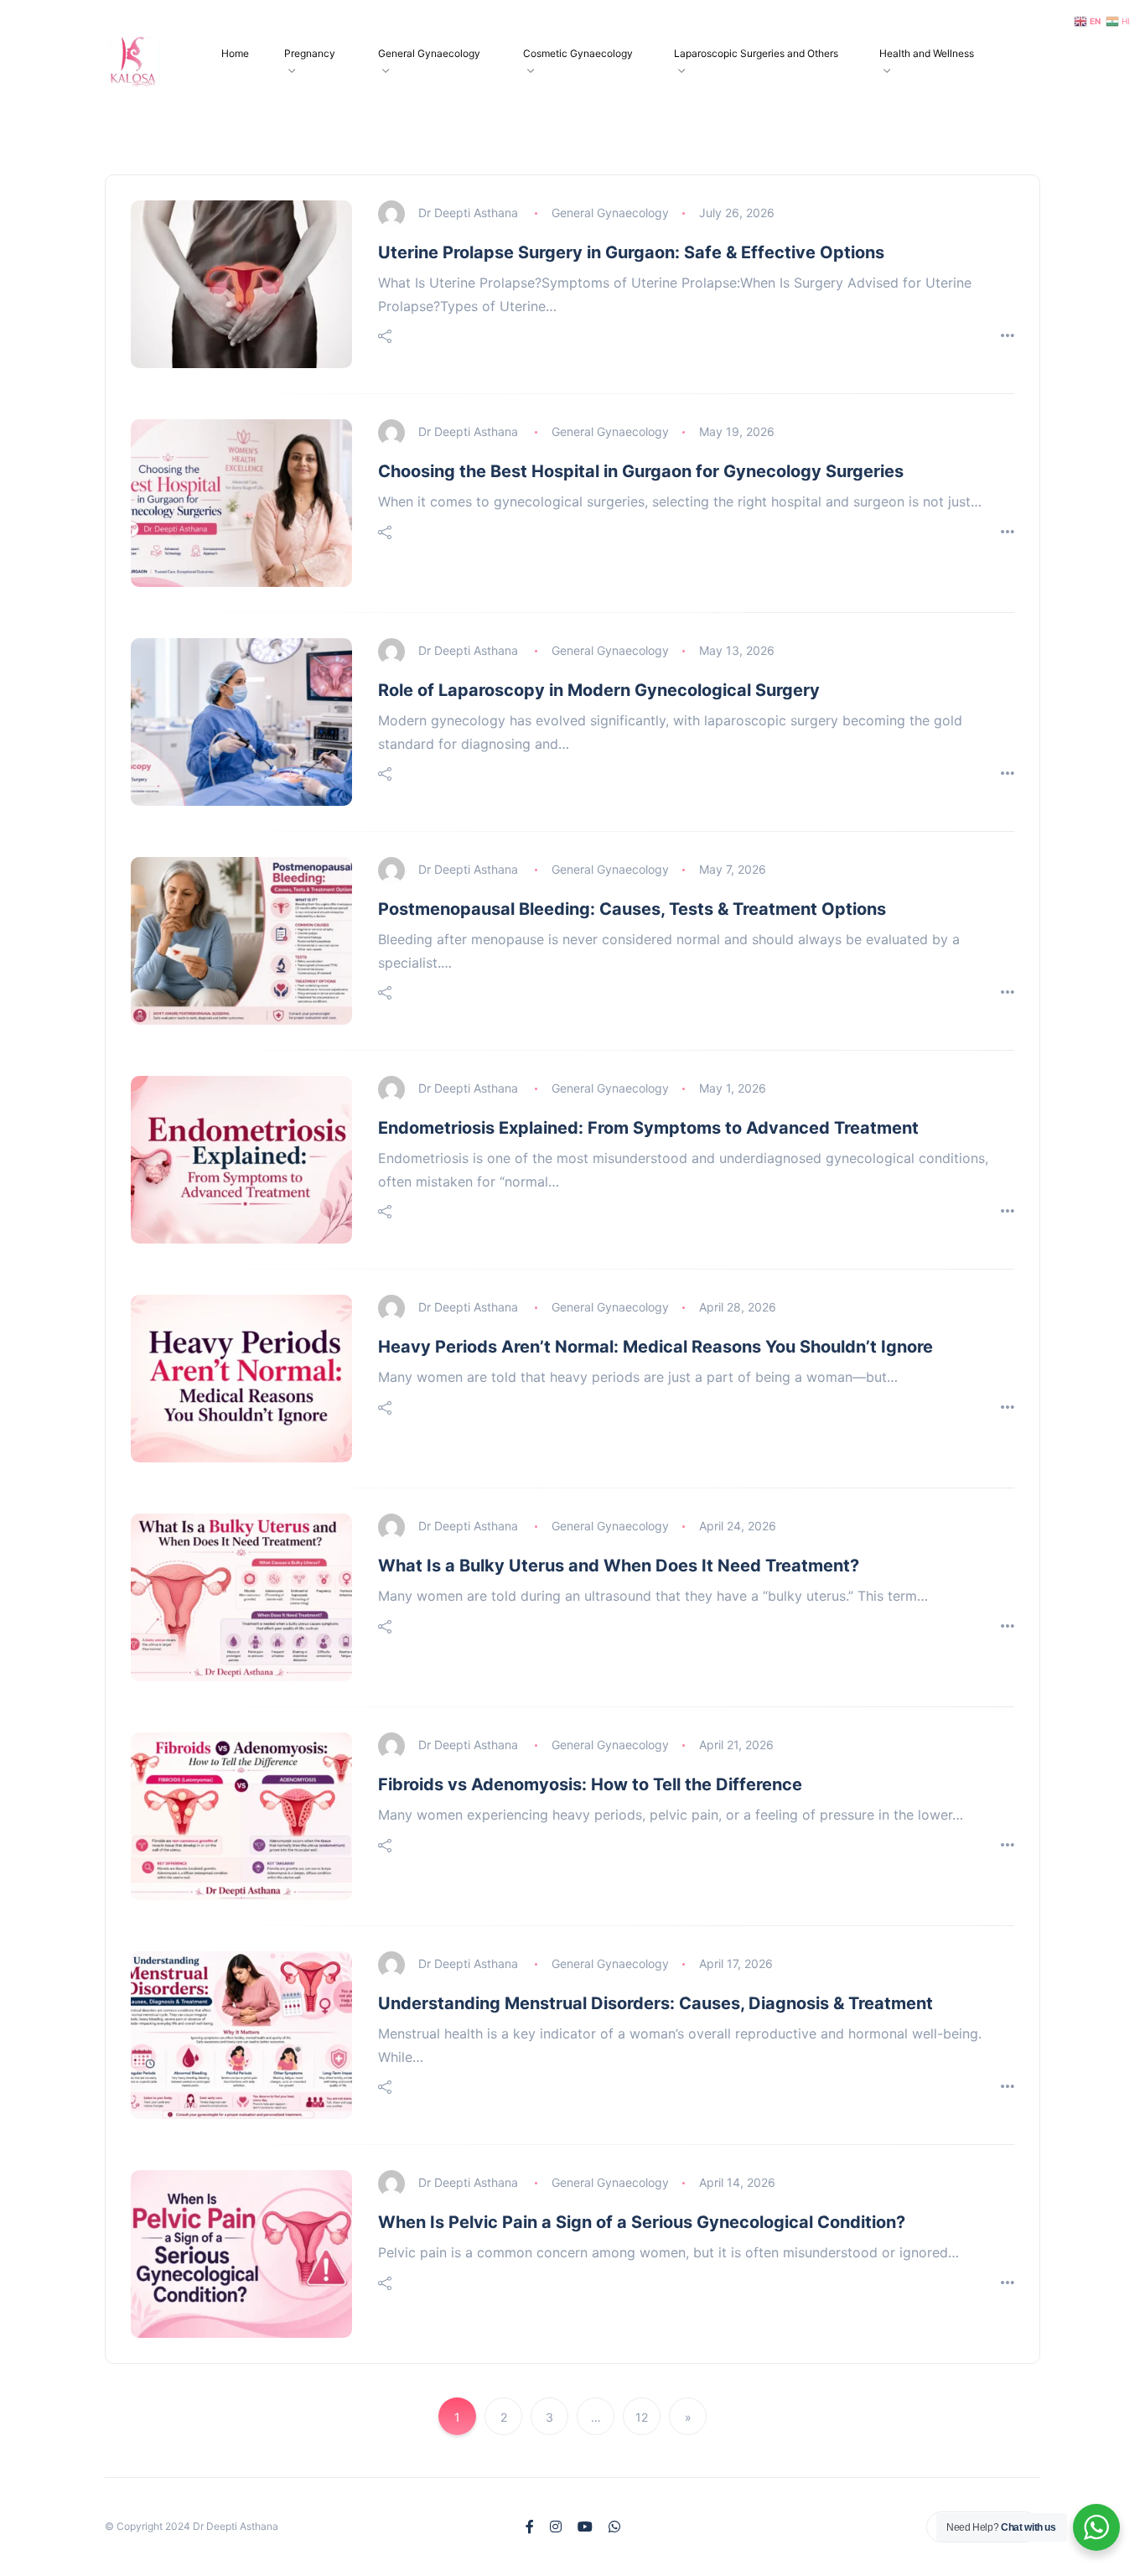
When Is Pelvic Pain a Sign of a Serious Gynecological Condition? (642, 2222)
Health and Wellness (927, 53)
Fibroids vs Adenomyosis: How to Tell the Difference (590, 1784)
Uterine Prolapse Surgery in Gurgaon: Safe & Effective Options (631, 252)
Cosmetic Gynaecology (578, 53)
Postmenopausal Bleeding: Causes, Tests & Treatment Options (632, 909)
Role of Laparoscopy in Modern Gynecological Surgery (599, 690)
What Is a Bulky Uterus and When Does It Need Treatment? (619, 1566)
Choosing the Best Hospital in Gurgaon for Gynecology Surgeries (641, 471)
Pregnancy (310, 53)
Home (235, 53)
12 (642, 2417)
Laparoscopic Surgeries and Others (756, 53)
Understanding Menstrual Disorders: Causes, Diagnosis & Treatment (655, 2003)
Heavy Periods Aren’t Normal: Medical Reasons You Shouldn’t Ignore (655, 1347)
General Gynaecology (429, 53)
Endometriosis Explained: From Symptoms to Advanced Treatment (648, 1128)
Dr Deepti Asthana (468, 213)
